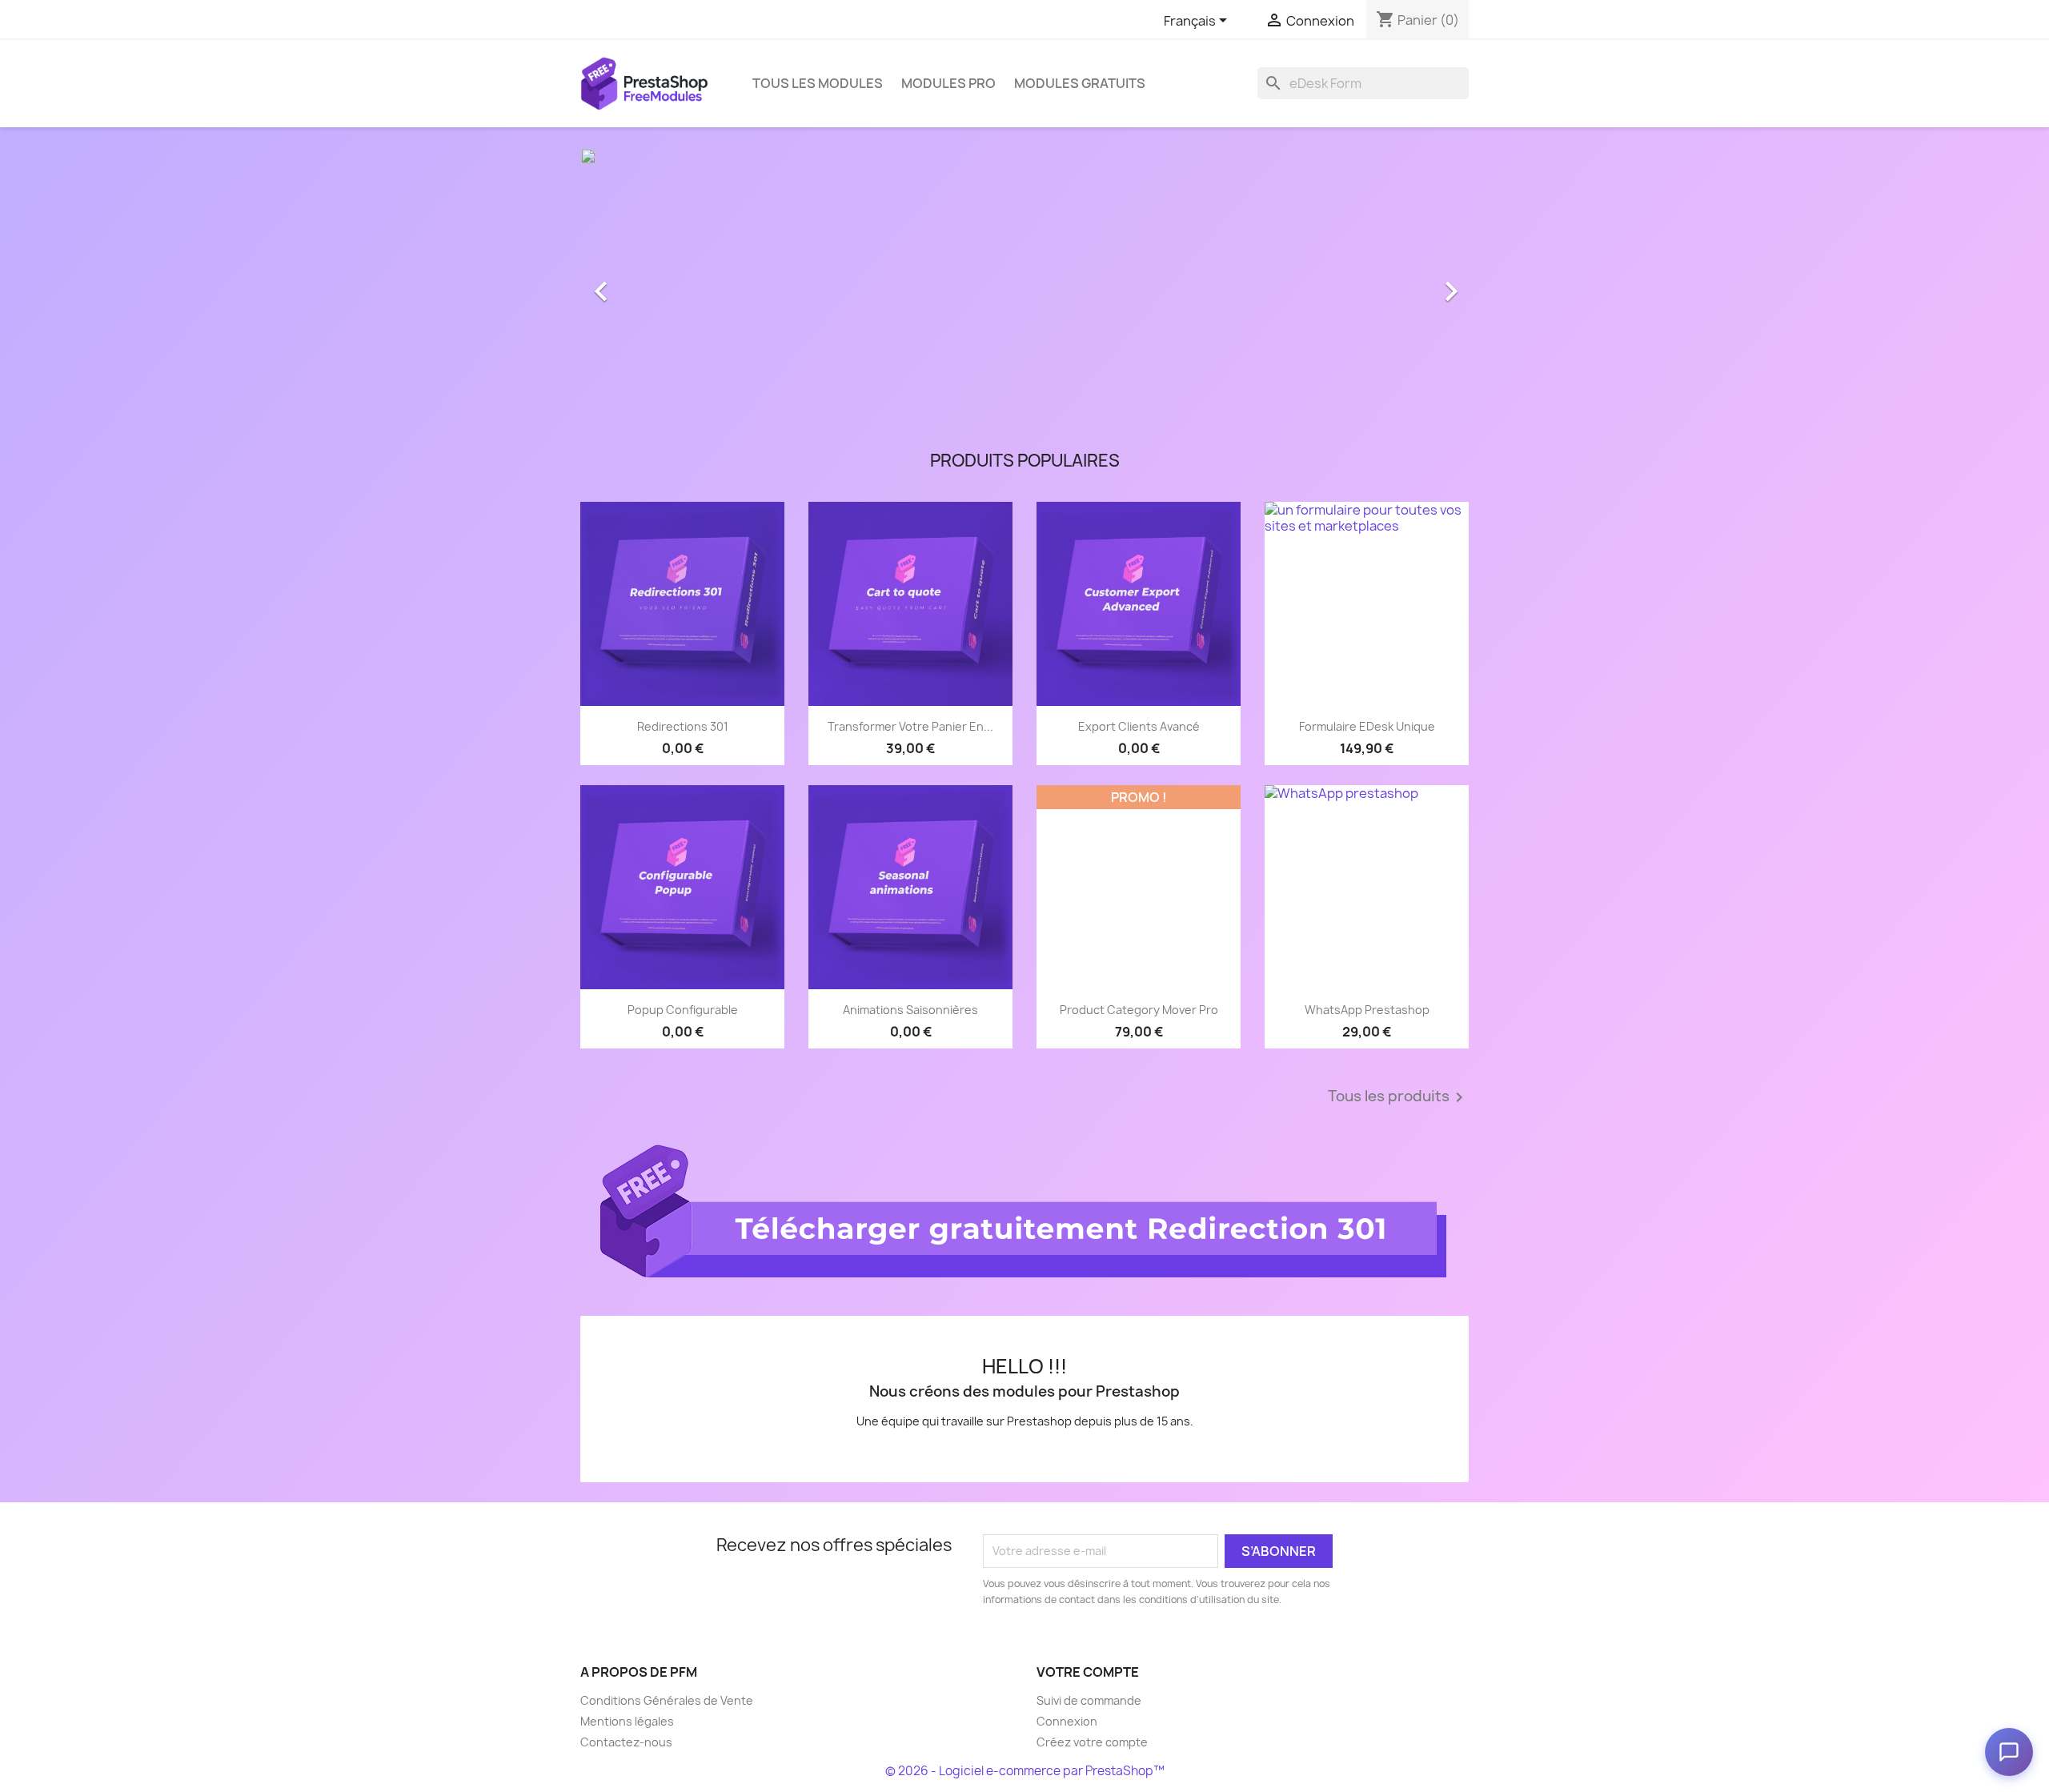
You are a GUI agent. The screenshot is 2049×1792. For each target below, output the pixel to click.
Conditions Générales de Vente (667, 1700)
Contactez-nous (626, 1742)
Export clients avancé (1139, 726)
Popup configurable (683, 1010)
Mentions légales (627, 1721)
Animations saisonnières (910, 1010)
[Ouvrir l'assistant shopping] (2009, 1752)
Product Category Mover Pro (1139, 1010)
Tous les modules (818, 83)
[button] (647, 283)
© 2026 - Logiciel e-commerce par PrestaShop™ (1025, 1771)
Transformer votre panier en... (910, 726)
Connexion (1067, 1721)
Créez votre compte (1092, 1742)
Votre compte (1088, 1672)
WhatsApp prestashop (1367, 1010)
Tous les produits (1398, 1097)
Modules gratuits (1080, 83)
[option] (1024, 283)
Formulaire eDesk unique (1367, 726)
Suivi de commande (1089, 1700)
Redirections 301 (683, 726)
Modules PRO (948, 83)
